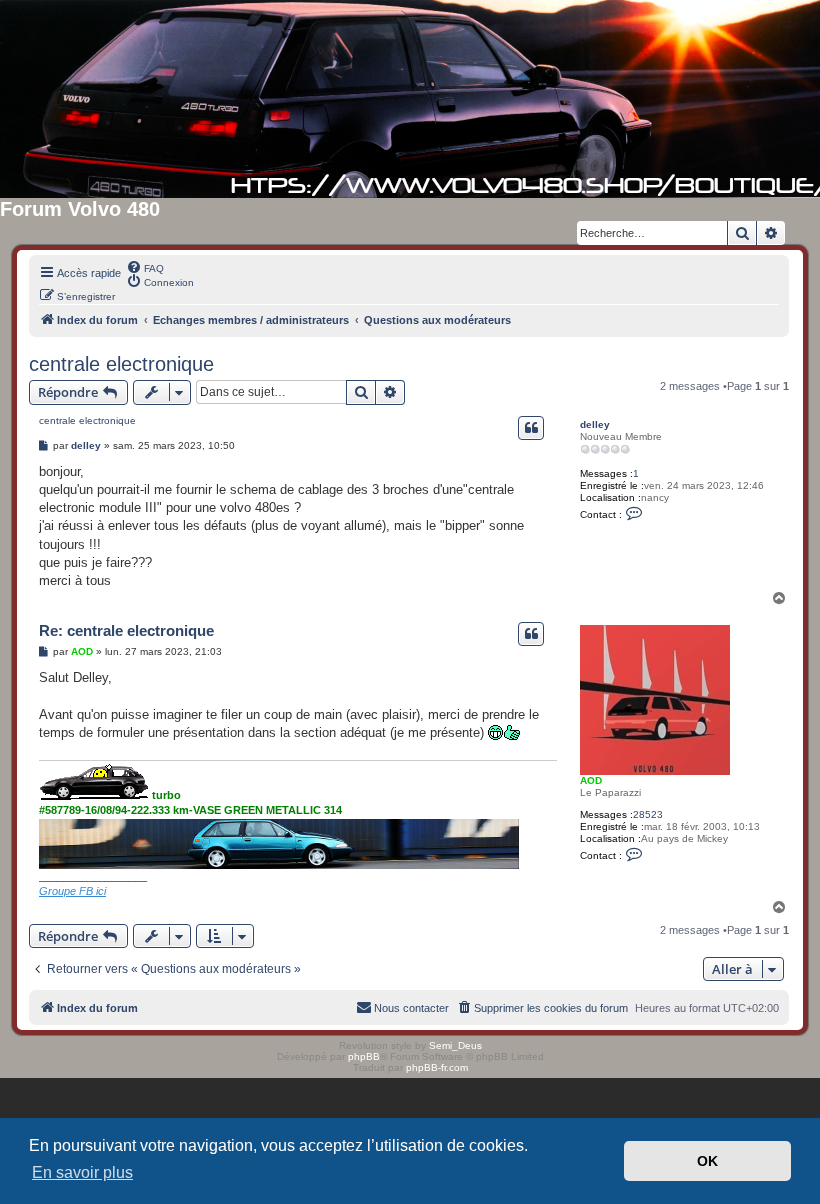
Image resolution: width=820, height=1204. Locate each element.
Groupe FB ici (72, 891)
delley (595, 424)
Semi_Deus (455, 1045)
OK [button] (707, 1161)
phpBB (364, 1056)
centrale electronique (121, 364)
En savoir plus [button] (82, 1172)
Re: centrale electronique (126, 630)
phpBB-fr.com (437, 1067)
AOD (591, 780)
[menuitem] (145, 267)
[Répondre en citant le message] (531, 428)
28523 (648, 814)
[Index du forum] (410, 99)
